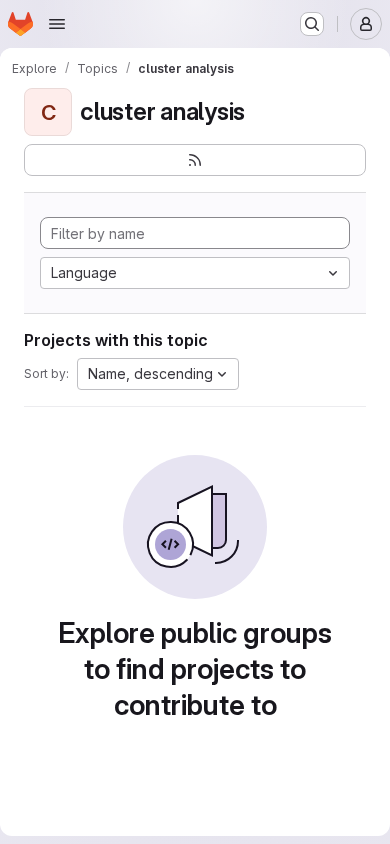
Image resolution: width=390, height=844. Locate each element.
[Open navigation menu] (57, 24)
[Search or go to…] (312, 24)
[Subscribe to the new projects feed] (195, 160)
